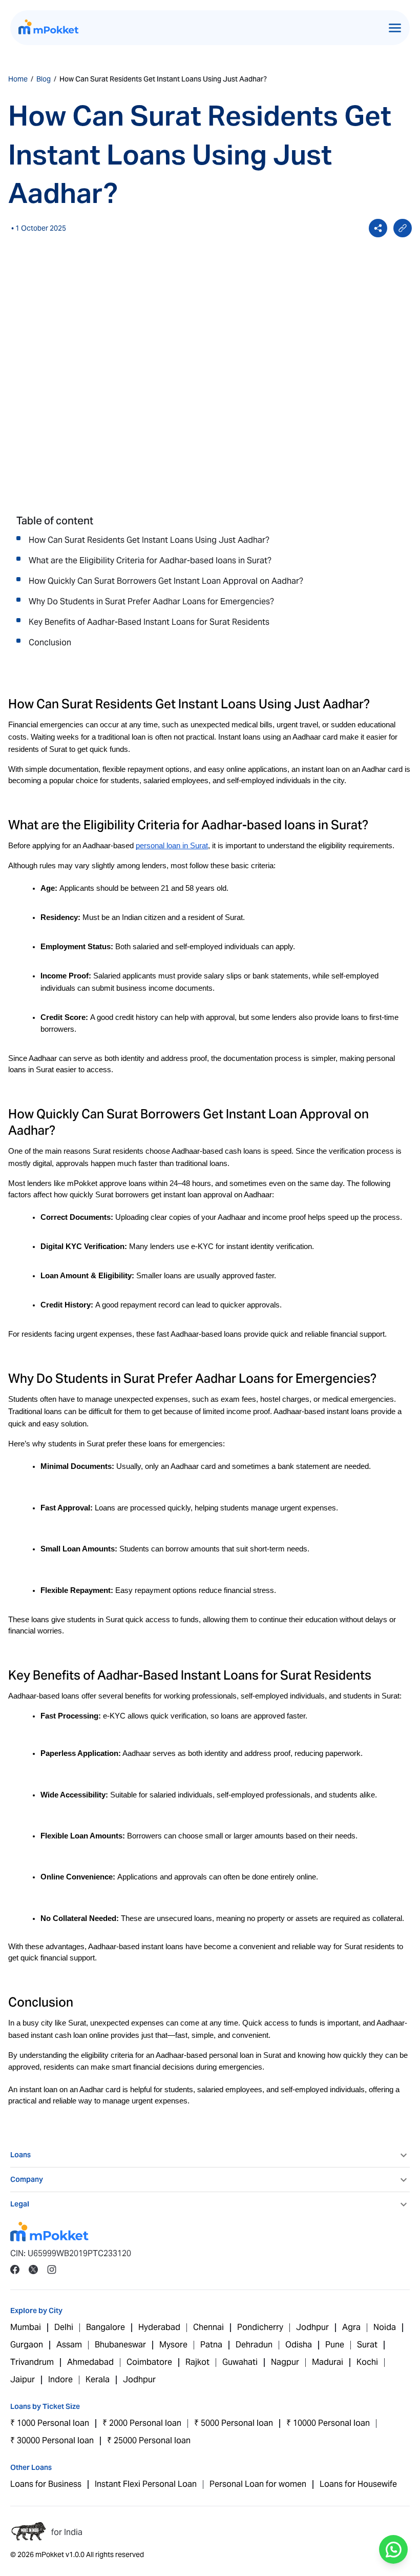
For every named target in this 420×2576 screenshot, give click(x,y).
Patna (211, 2345)
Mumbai (26, 2327)
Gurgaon (27, 2345)
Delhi (64, 2327)
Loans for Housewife (358, 2484)
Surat (367, 2345)
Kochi (367, 2362)
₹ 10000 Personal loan (328, 2423)
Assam (69, 2345)
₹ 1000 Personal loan (50, 2423)
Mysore (173, 2345)
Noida (385, 2327)
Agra (351, 2327)
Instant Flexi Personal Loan (146, 2484)
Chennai (208, 2327)
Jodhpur (312, 2327)
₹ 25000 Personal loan (149, 2440)
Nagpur (285, 2362)
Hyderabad (159, 2327)
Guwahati (240, 2362)
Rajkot (197, 2362)
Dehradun (254, 2345)
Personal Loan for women (258, 2484)
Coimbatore (149, 2362)
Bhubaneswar (120, 2345)
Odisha (299, 2345)
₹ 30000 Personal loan (52, 2440)
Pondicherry (260, 2327)
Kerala (98, 2379)
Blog (44, 79)
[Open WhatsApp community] (393, 2549)
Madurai (328, 2362)
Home (18, 79)
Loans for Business (46, 2484)
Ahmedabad (90, 2362)
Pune (335, 2345)
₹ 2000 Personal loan (142, 2423)
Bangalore (106, 2327)
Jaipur (23, 2379)
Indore (60, 2379)
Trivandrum (32, 2362)
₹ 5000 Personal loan (234, 2423)
